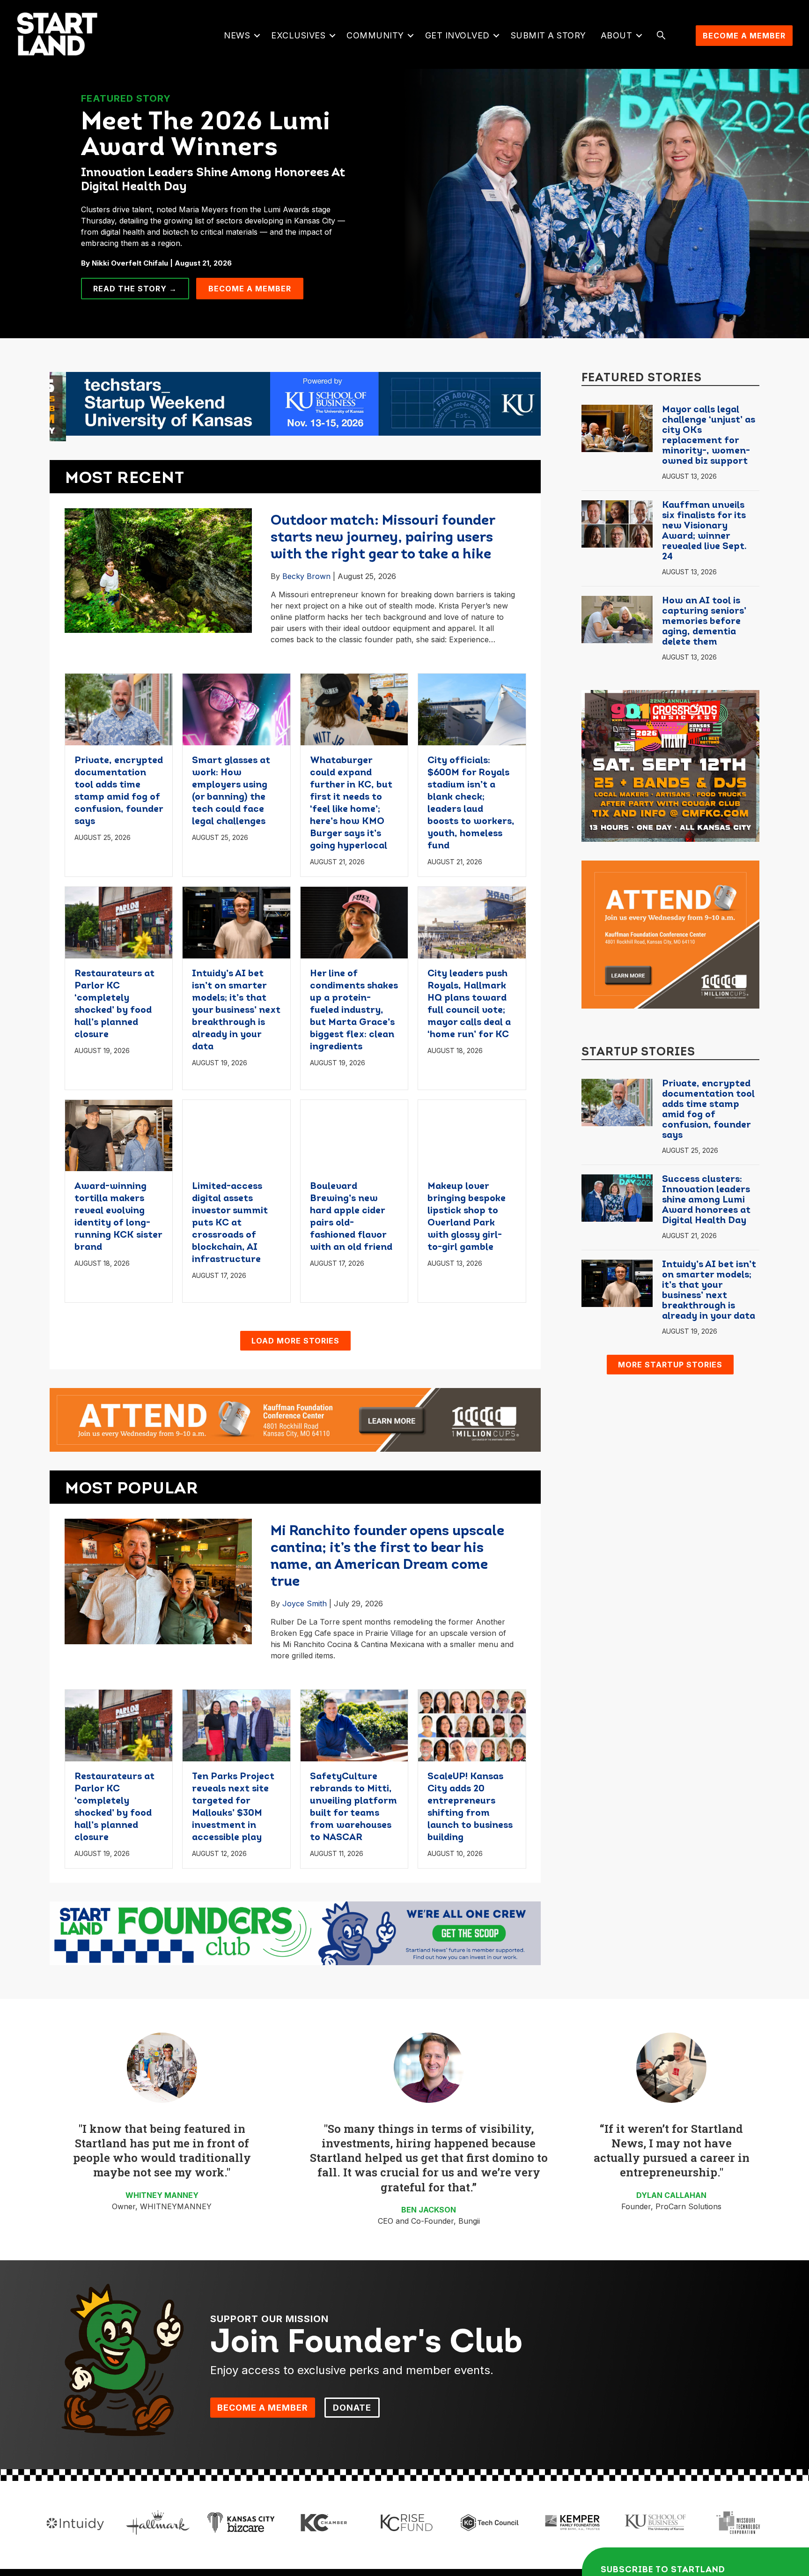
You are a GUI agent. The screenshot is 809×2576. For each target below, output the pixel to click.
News (237, 35)
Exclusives (298, 35)
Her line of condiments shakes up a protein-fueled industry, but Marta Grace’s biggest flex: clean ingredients (354, 1010)
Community (375, 35)
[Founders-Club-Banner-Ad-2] (295, 1933)
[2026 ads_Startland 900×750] (670, 765)
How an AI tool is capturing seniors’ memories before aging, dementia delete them (704, 622)
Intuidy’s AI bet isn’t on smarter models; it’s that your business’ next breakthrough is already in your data (236, 1010)
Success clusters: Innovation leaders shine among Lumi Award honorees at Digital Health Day (706, 1200)
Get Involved (457, 35)
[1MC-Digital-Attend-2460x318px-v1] (295, 1419)
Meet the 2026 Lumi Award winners (206, 136)
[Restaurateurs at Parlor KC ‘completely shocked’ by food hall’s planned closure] (119, 921)
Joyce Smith (305, 1604)
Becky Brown (306, 576)
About (617, 35)
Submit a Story (548, 35)
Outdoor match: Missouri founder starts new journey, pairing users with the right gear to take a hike (383, 538)
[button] (257, 36)
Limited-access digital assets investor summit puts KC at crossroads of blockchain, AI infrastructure (230, 1223)
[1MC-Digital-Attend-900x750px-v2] (670, 934)
